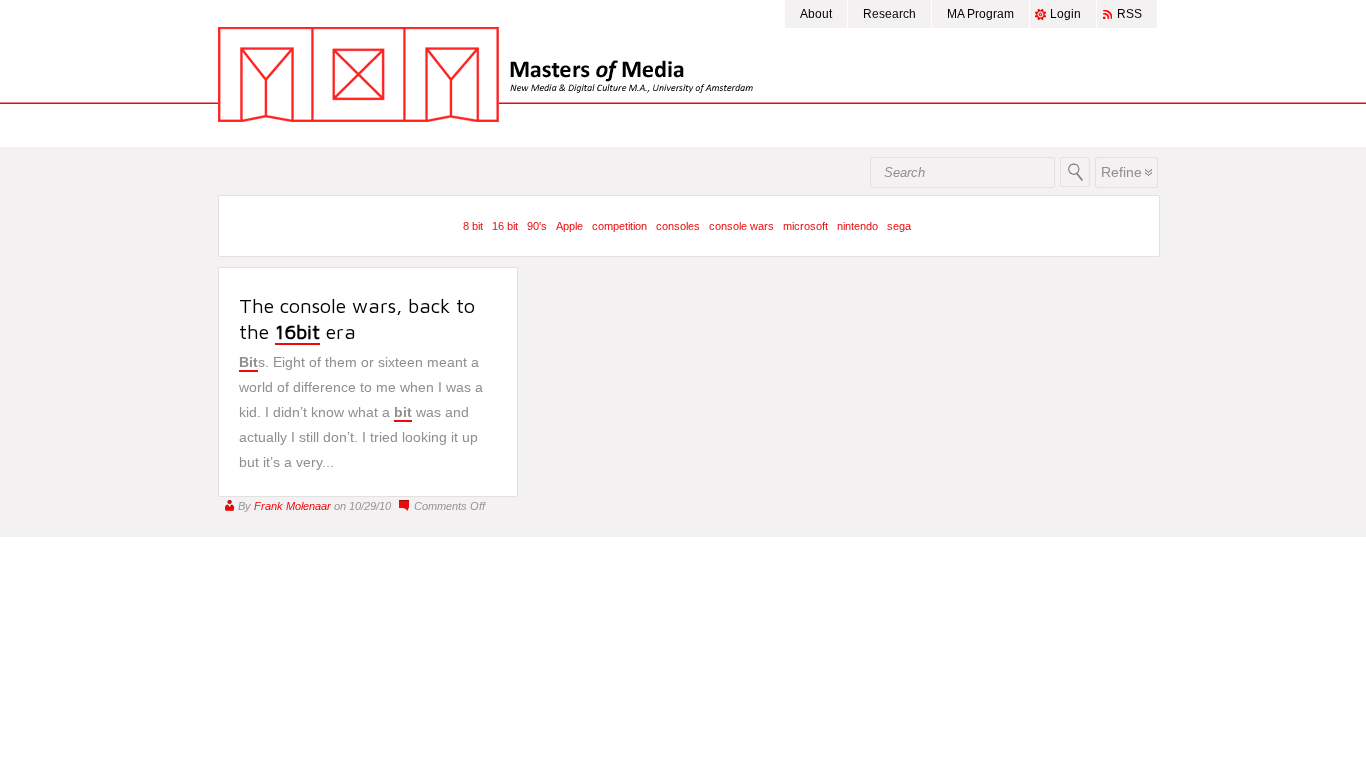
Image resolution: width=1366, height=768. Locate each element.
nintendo (857, 226)
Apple (569, 226)
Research (889, 14)
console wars (741, 226)
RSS (1129, 14)
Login (1065, 14)
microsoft (805, 226)
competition (619, 226)
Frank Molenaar (292, 506)
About (816, 14)
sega (899, 226)
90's (537, 226)
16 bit (505, 226)
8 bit (473, 226)
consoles (678, 226)
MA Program (980, 14)
